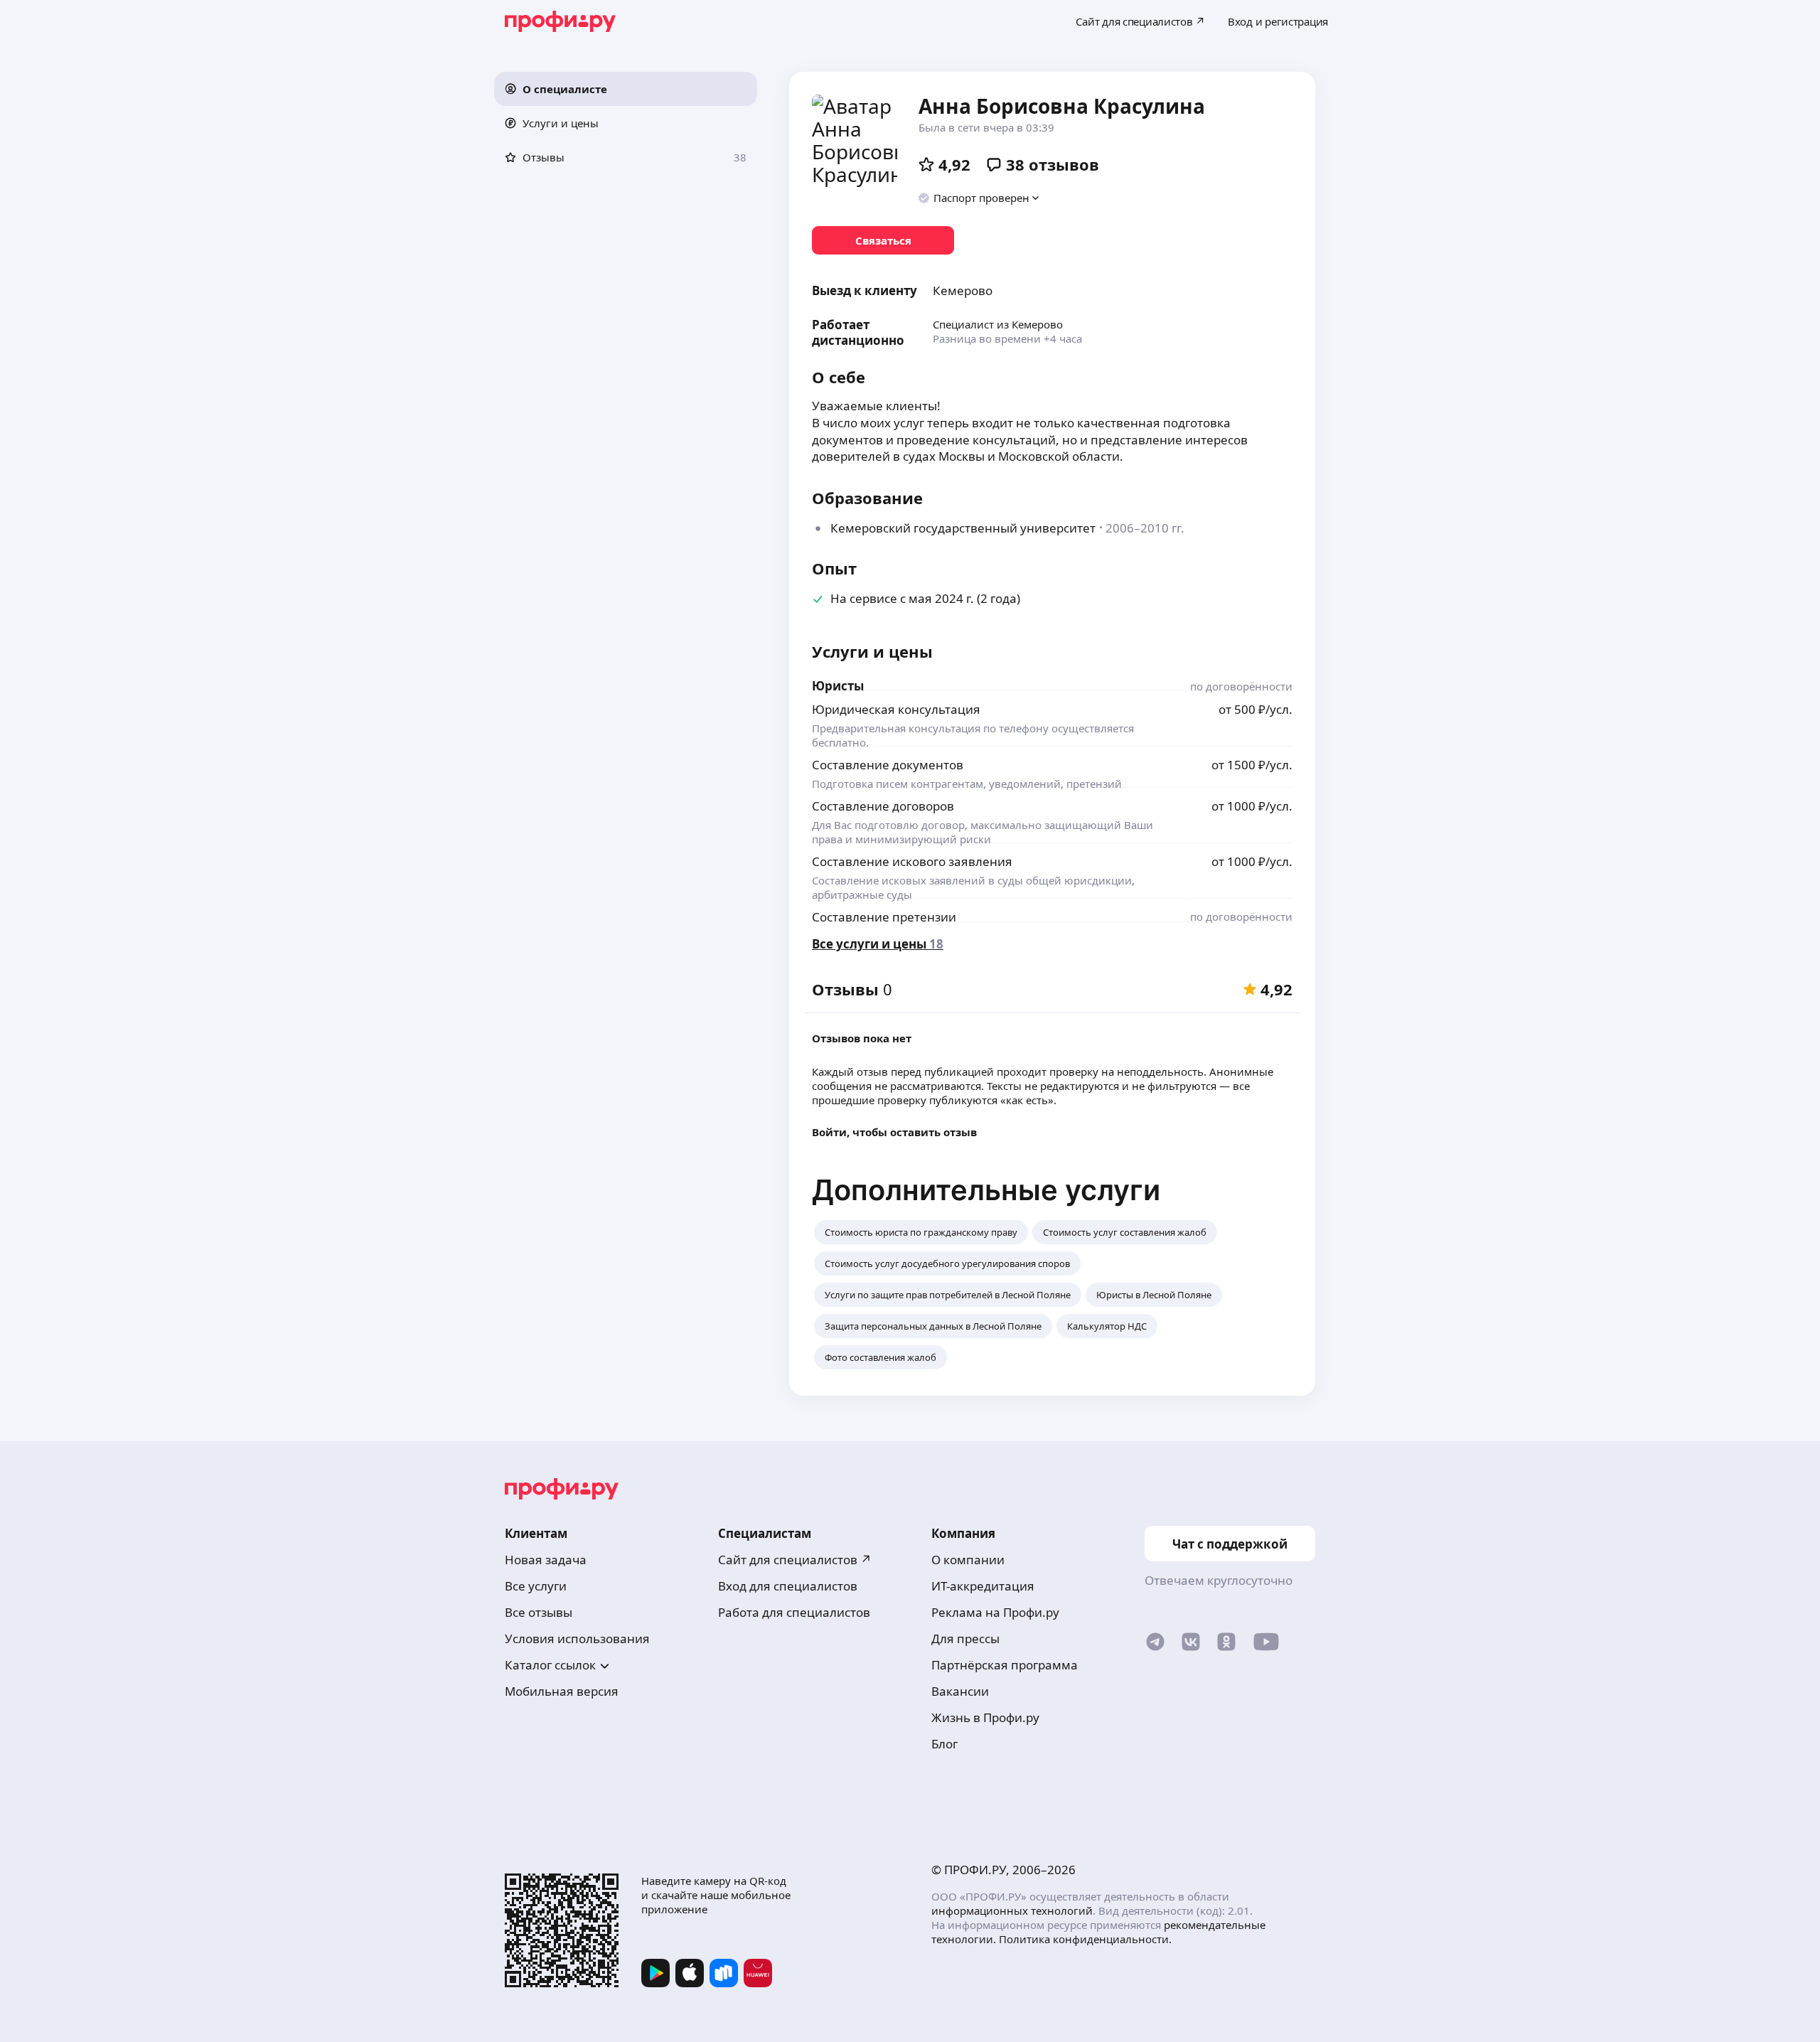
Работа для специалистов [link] (794, 1612)
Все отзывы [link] (539, 1612)
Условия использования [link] (577, 1639)
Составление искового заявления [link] (912, 861)
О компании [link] (968, 1560)
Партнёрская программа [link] (1005, 1665)
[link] (883, 240)
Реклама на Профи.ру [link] (995, 1612)
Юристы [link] (838, 686)
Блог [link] (944, 1744)
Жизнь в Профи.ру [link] (985, 1717)
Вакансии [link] (960, 1691)
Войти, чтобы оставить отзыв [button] (894, 1132)
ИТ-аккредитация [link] (983, 1586)
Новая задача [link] (546, 1560)
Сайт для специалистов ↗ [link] (795, 1560)
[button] (626, 89)
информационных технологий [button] (1012, 1910)
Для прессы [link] (965, 1639)
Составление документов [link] (888, 765)
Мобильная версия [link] (562, 1691)
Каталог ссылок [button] (550, 1665)
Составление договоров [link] (883, 806)
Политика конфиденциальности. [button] (1085, 1939)
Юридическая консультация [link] (896, 709)
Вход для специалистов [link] (788, 1586)
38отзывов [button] (1053, 164)
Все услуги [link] (536, 1586)
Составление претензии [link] (884, 917)
